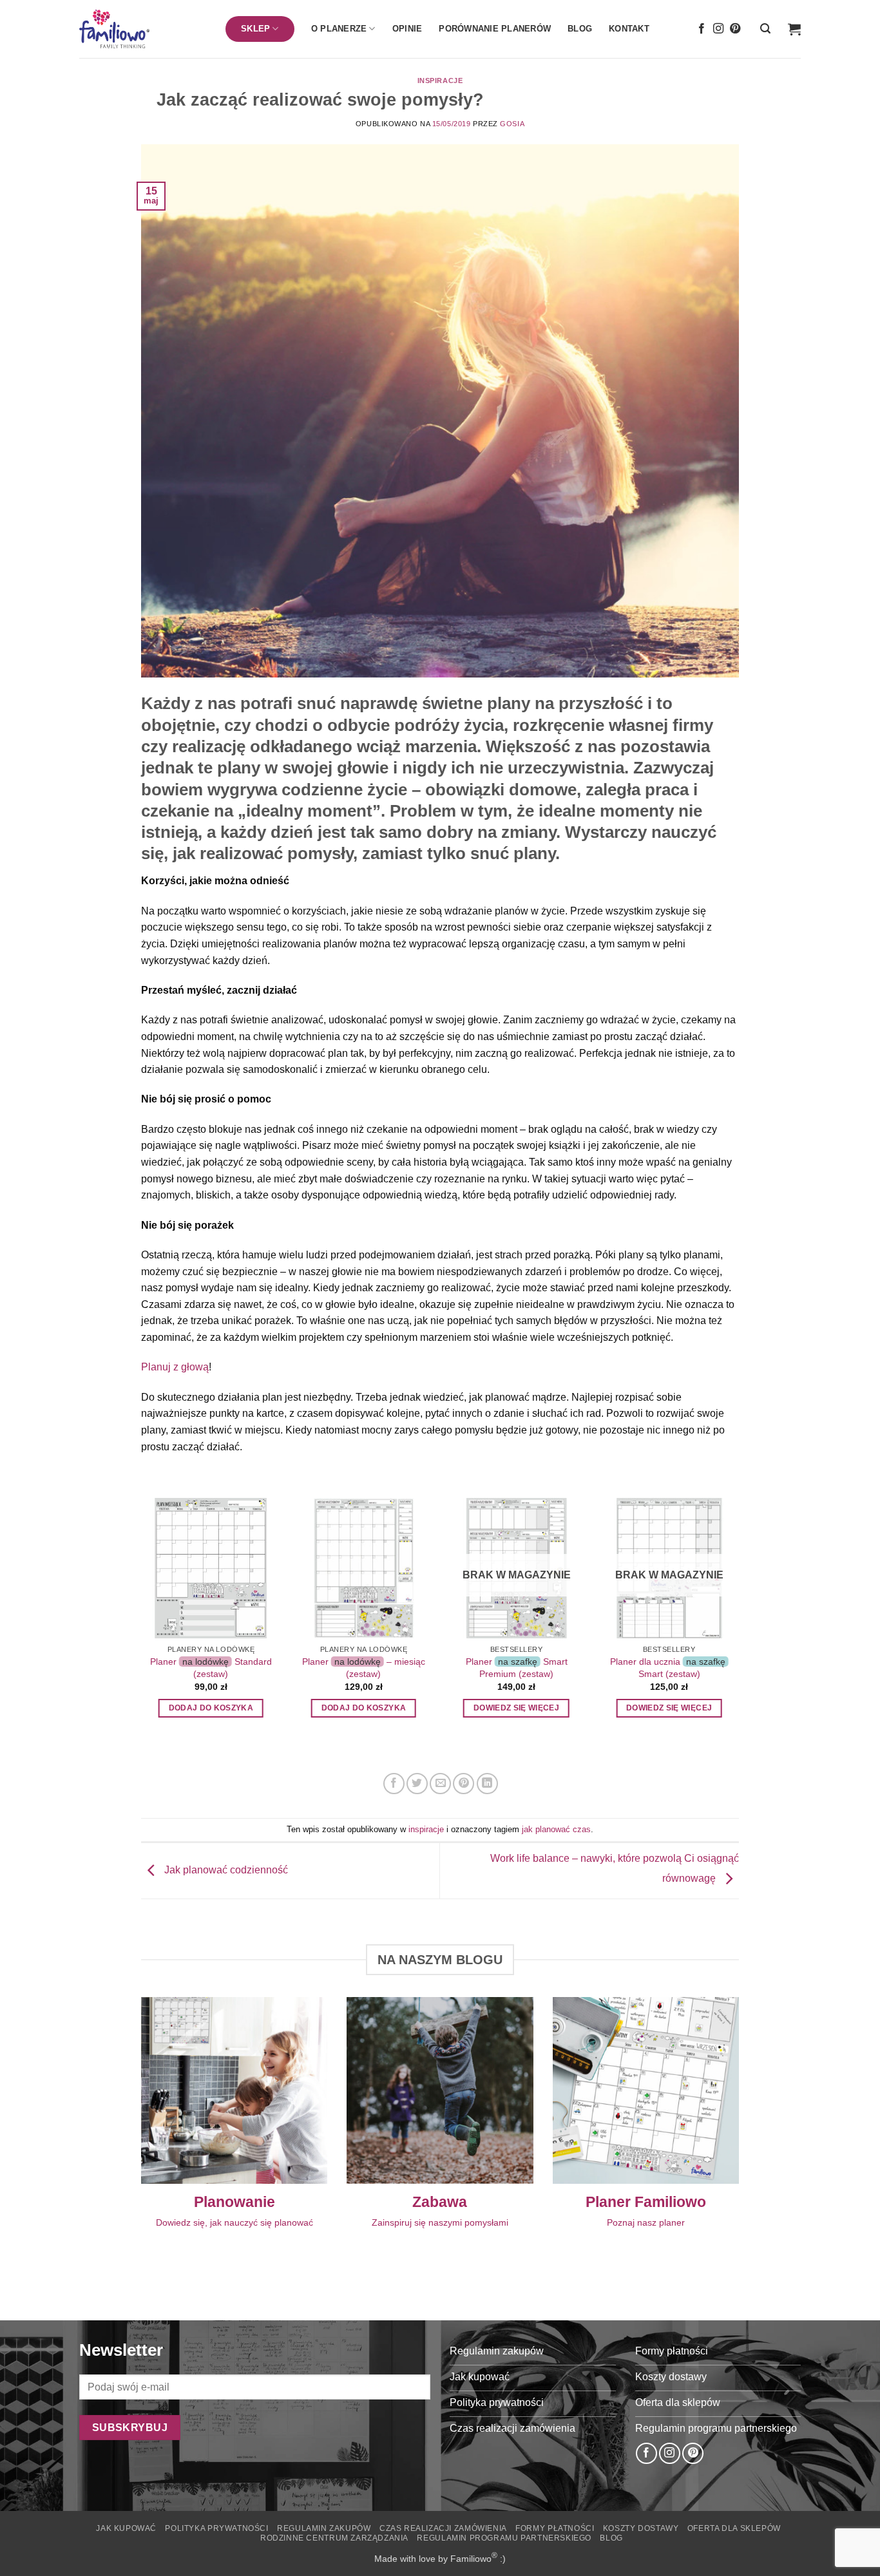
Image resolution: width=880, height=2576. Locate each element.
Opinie (407, 29)
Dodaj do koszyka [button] (211, 1708)
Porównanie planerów (495, 29)
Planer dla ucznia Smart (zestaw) (668, 1668)
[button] (765, 29)
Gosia (512, 124)
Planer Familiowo (646, 2202)
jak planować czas (556, 1829)
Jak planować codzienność (225, 1870)
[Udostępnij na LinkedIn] (487, 1784)
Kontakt (629, 29)
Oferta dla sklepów (734, 2528)
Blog (580, 29)
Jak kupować (126, 2528)
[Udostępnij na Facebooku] (394, 1784)
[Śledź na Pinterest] (735, 29)
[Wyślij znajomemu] (440, 1784)
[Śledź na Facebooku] (702, 29)
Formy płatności (555, 2528)
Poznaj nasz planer (646, 2222)
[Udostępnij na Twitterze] (417, 1784)
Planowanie (234, 2202)
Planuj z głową (175, 1367)
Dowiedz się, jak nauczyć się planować (234, 2222)
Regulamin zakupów (324, 2528)
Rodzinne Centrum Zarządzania (334, 2538)
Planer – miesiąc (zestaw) (364, 1668)
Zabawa (440, 2202)
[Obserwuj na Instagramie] (718, 29)
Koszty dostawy (641, 2528)
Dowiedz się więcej (516, 1708)
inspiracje (440, 80)
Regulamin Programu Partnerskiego (504, 2538)
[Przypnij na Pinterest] (464, 1784)
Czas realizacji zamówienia (443, 2528)
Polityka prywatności (216, 2528)
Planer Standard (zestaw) (211, 1668)
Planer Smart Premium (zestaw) (517, 1668)
